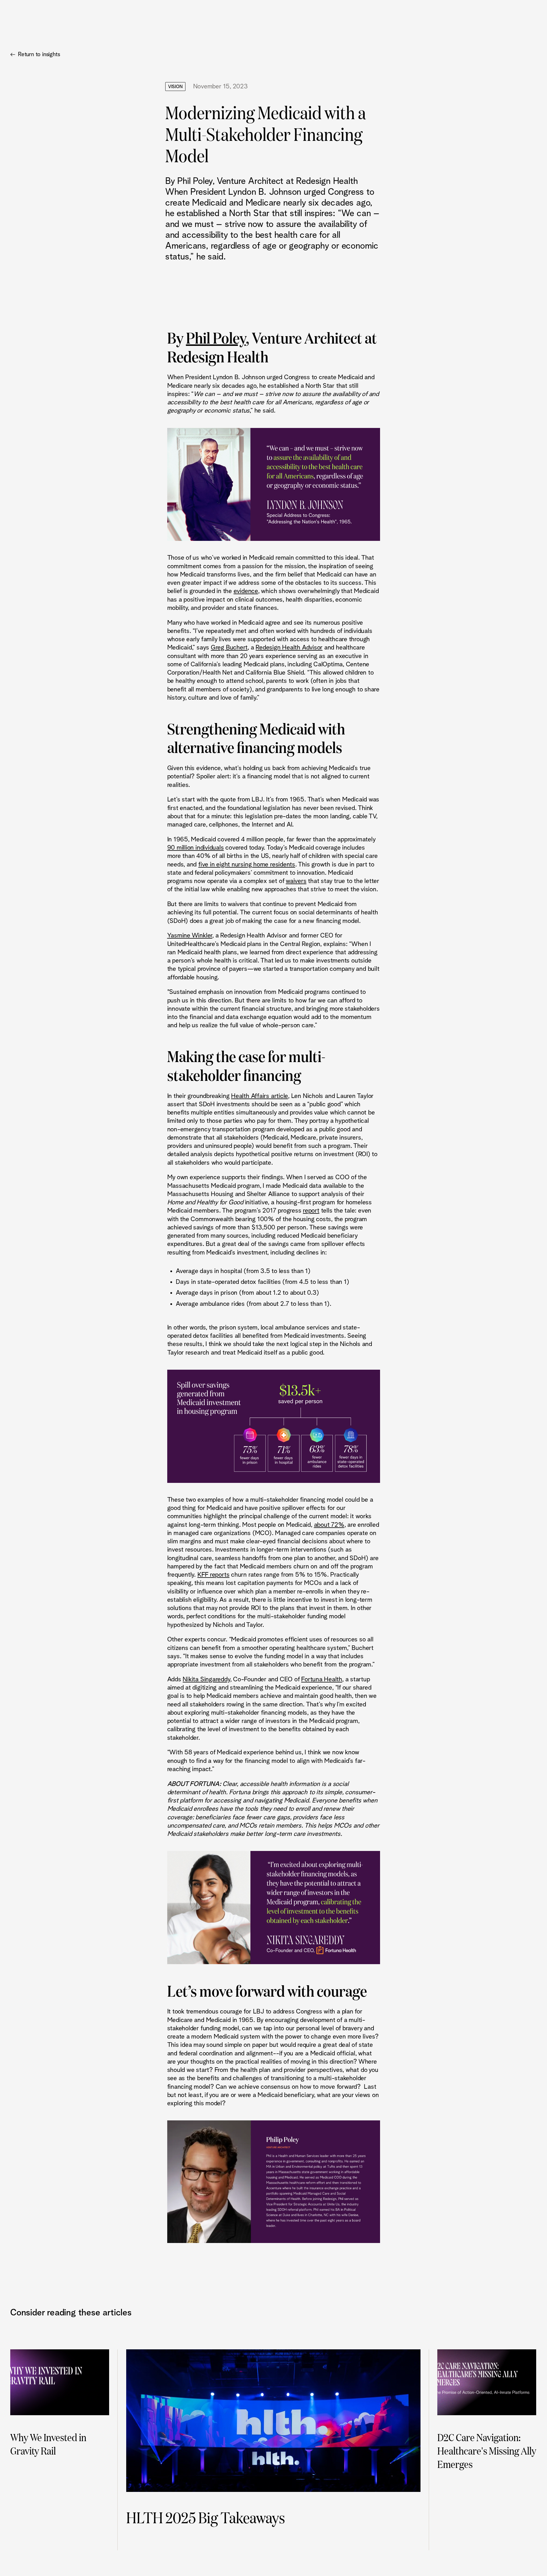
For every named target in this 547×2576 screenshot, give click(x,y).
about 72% (329, 1525)
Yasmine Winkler (190, 936)
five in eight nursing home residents (247, 865)
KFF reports (214, 1575)
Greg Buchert (229, 648)
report (311, 1211)
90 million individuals (196, 848)
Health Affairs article (260, 1096)
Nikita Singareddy (206, 1679)
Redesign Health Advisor (289, 648)
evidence (246, 591)
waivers (296, 881)
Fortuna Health (322, 1679)
